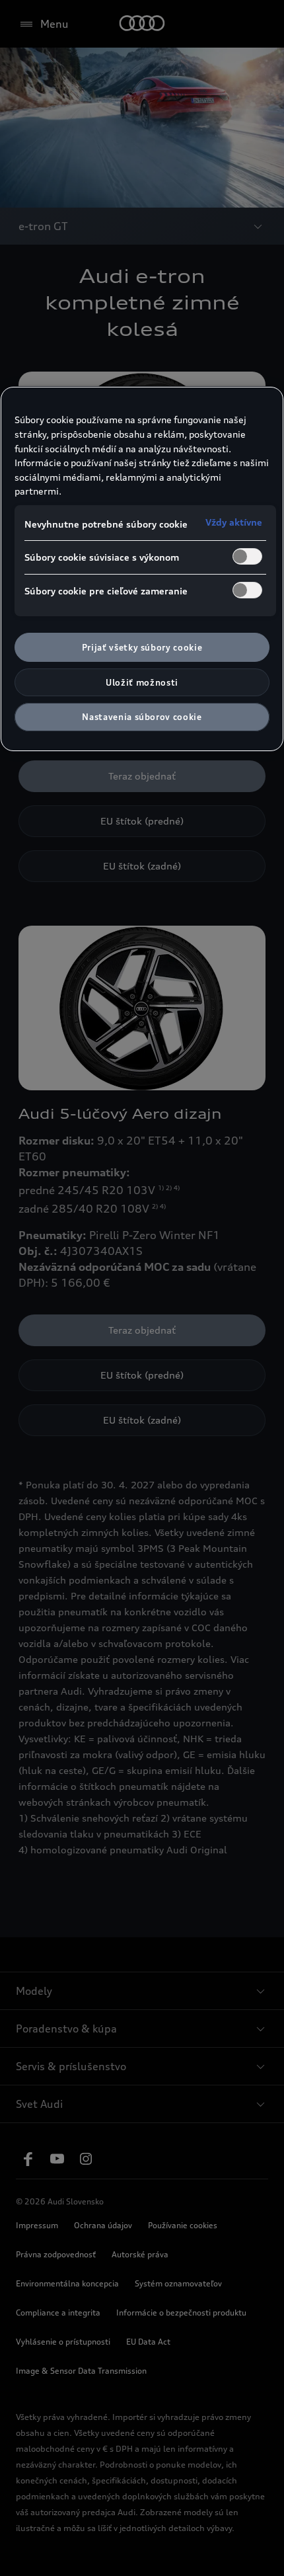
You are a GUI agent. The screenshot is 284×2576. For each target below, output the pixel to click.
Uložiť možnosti (142, 682)
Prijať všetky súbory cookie (142, 647)
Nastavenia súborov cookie (142, 717)
